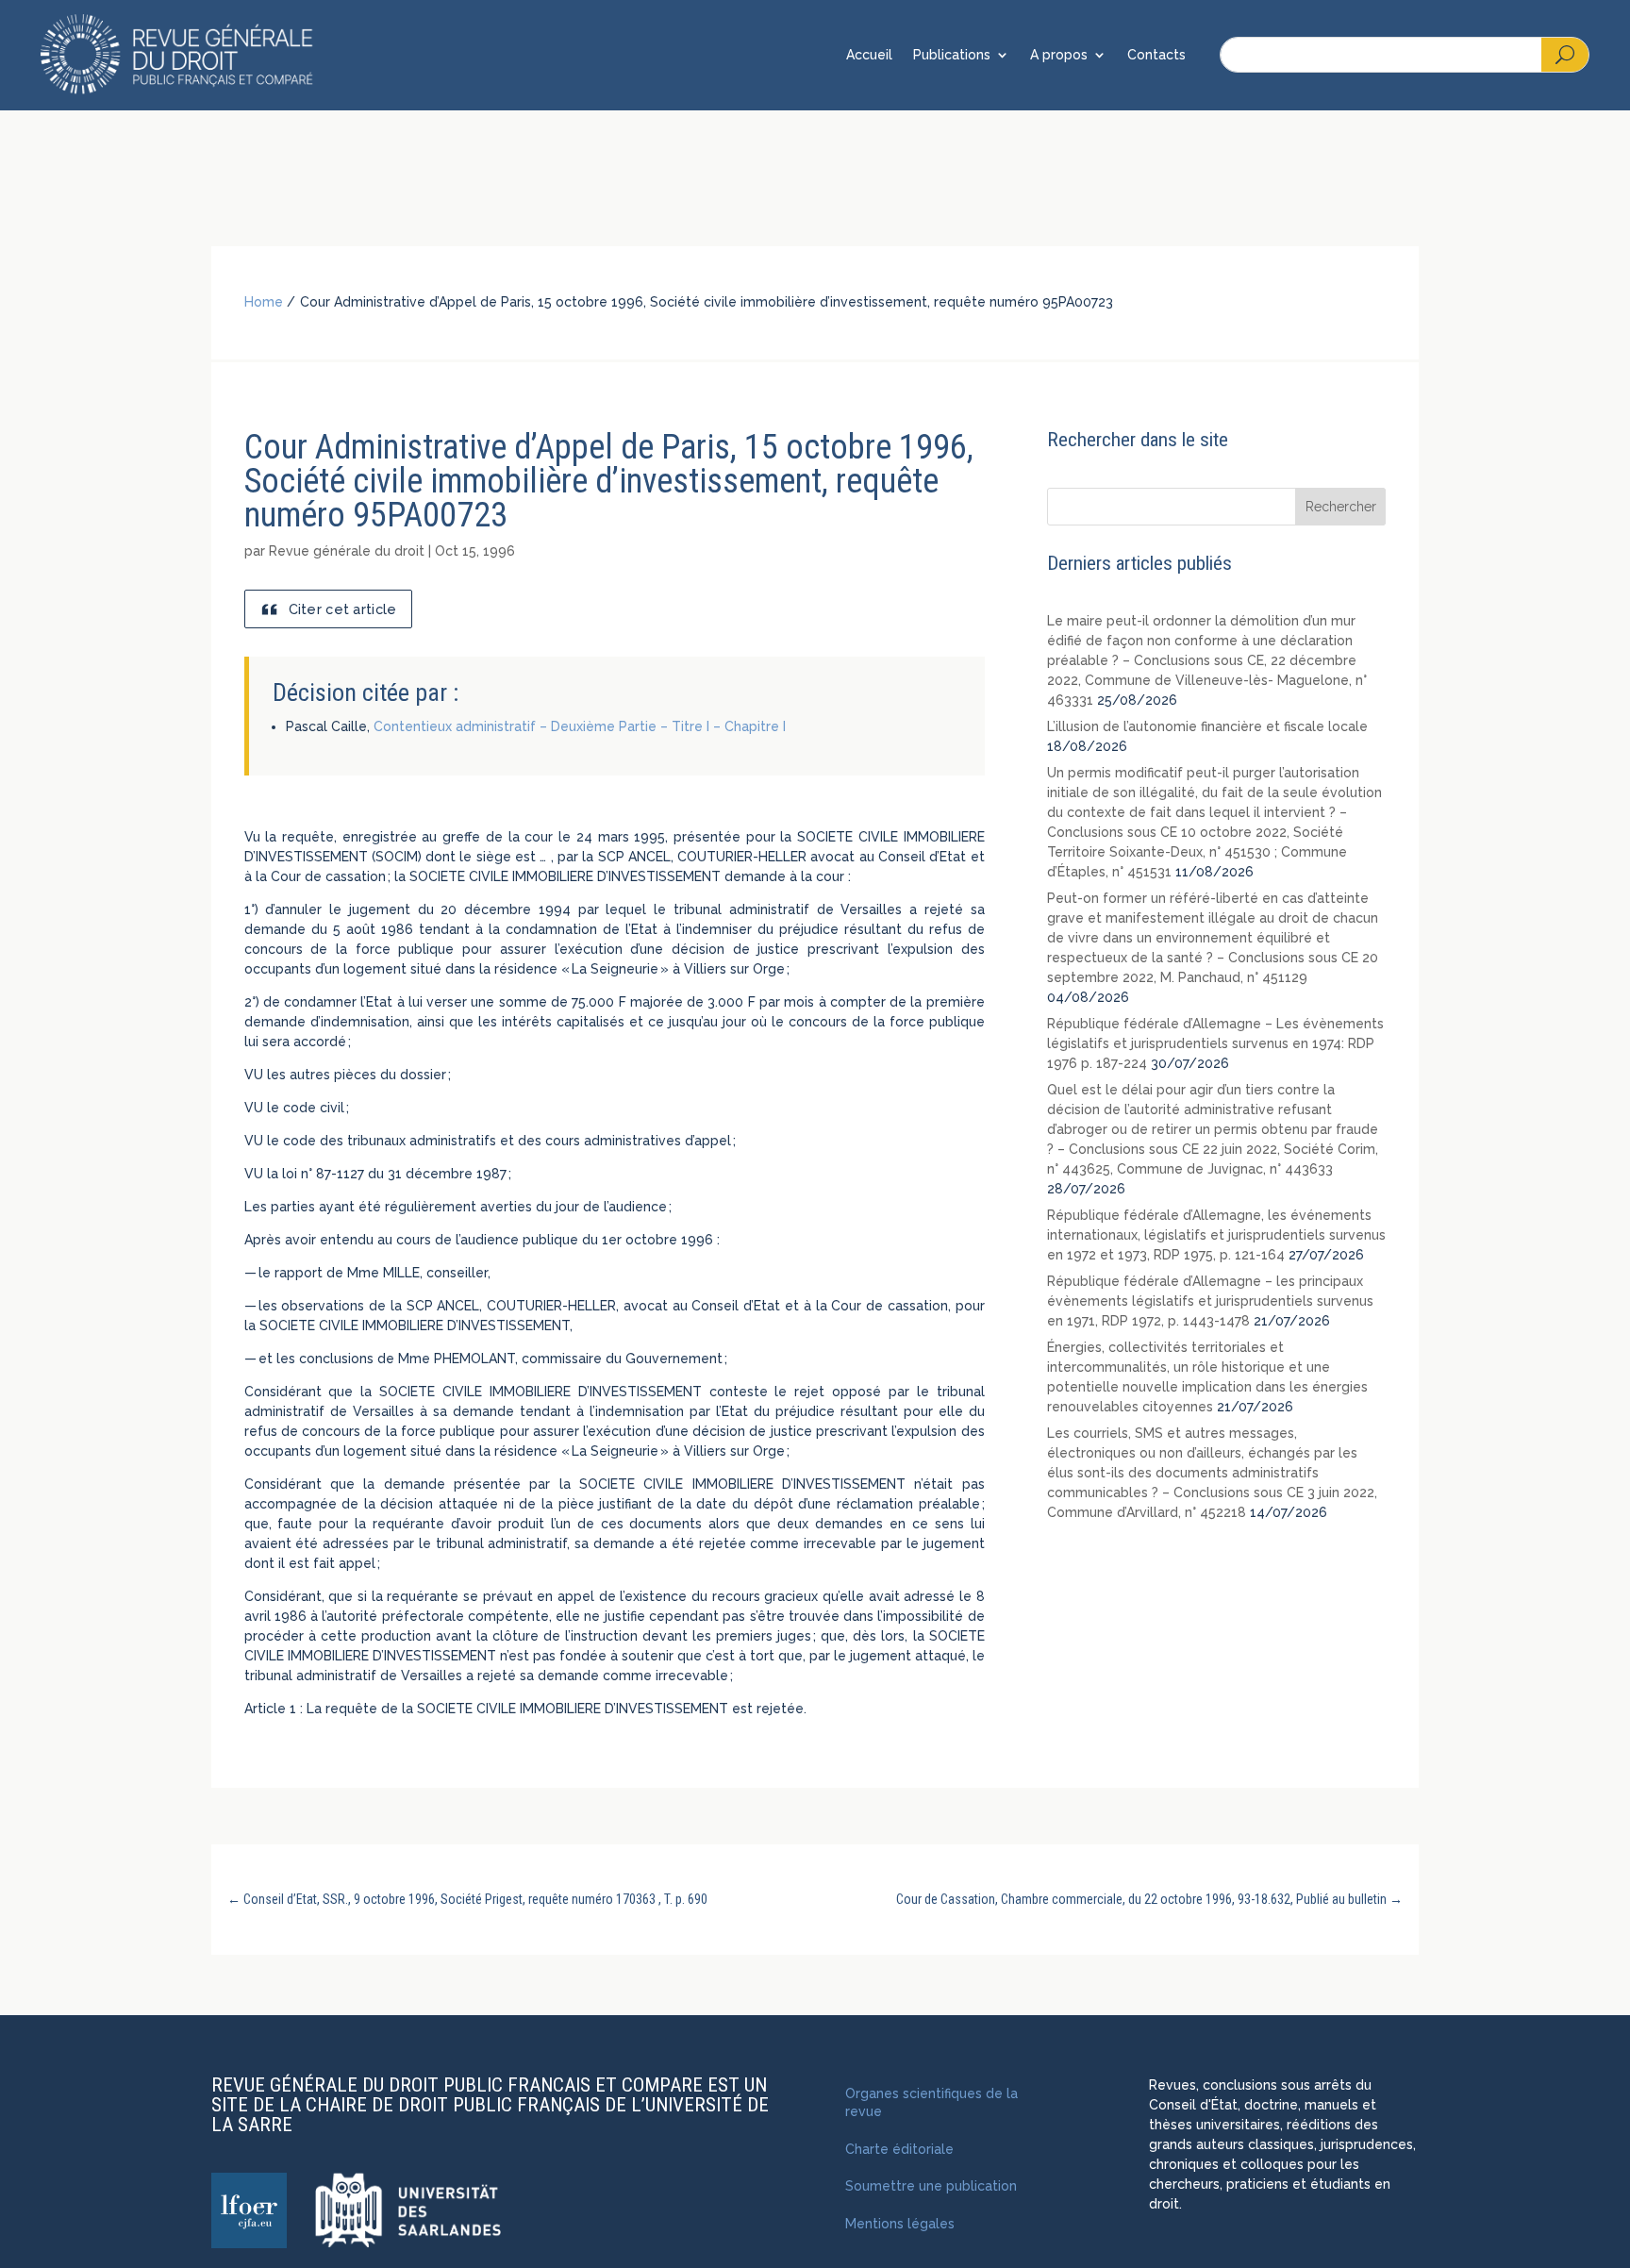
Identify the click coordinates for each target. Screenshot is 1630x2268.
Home (264, 302)
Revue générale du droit (347, 551)
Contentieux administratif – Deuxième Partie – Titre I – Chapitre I (580, 726)
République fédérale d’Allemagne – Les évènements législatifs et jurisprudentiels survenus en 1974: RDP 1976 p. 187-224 (1215, 1043)
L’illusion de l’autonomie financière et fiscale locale (1207, 726)
